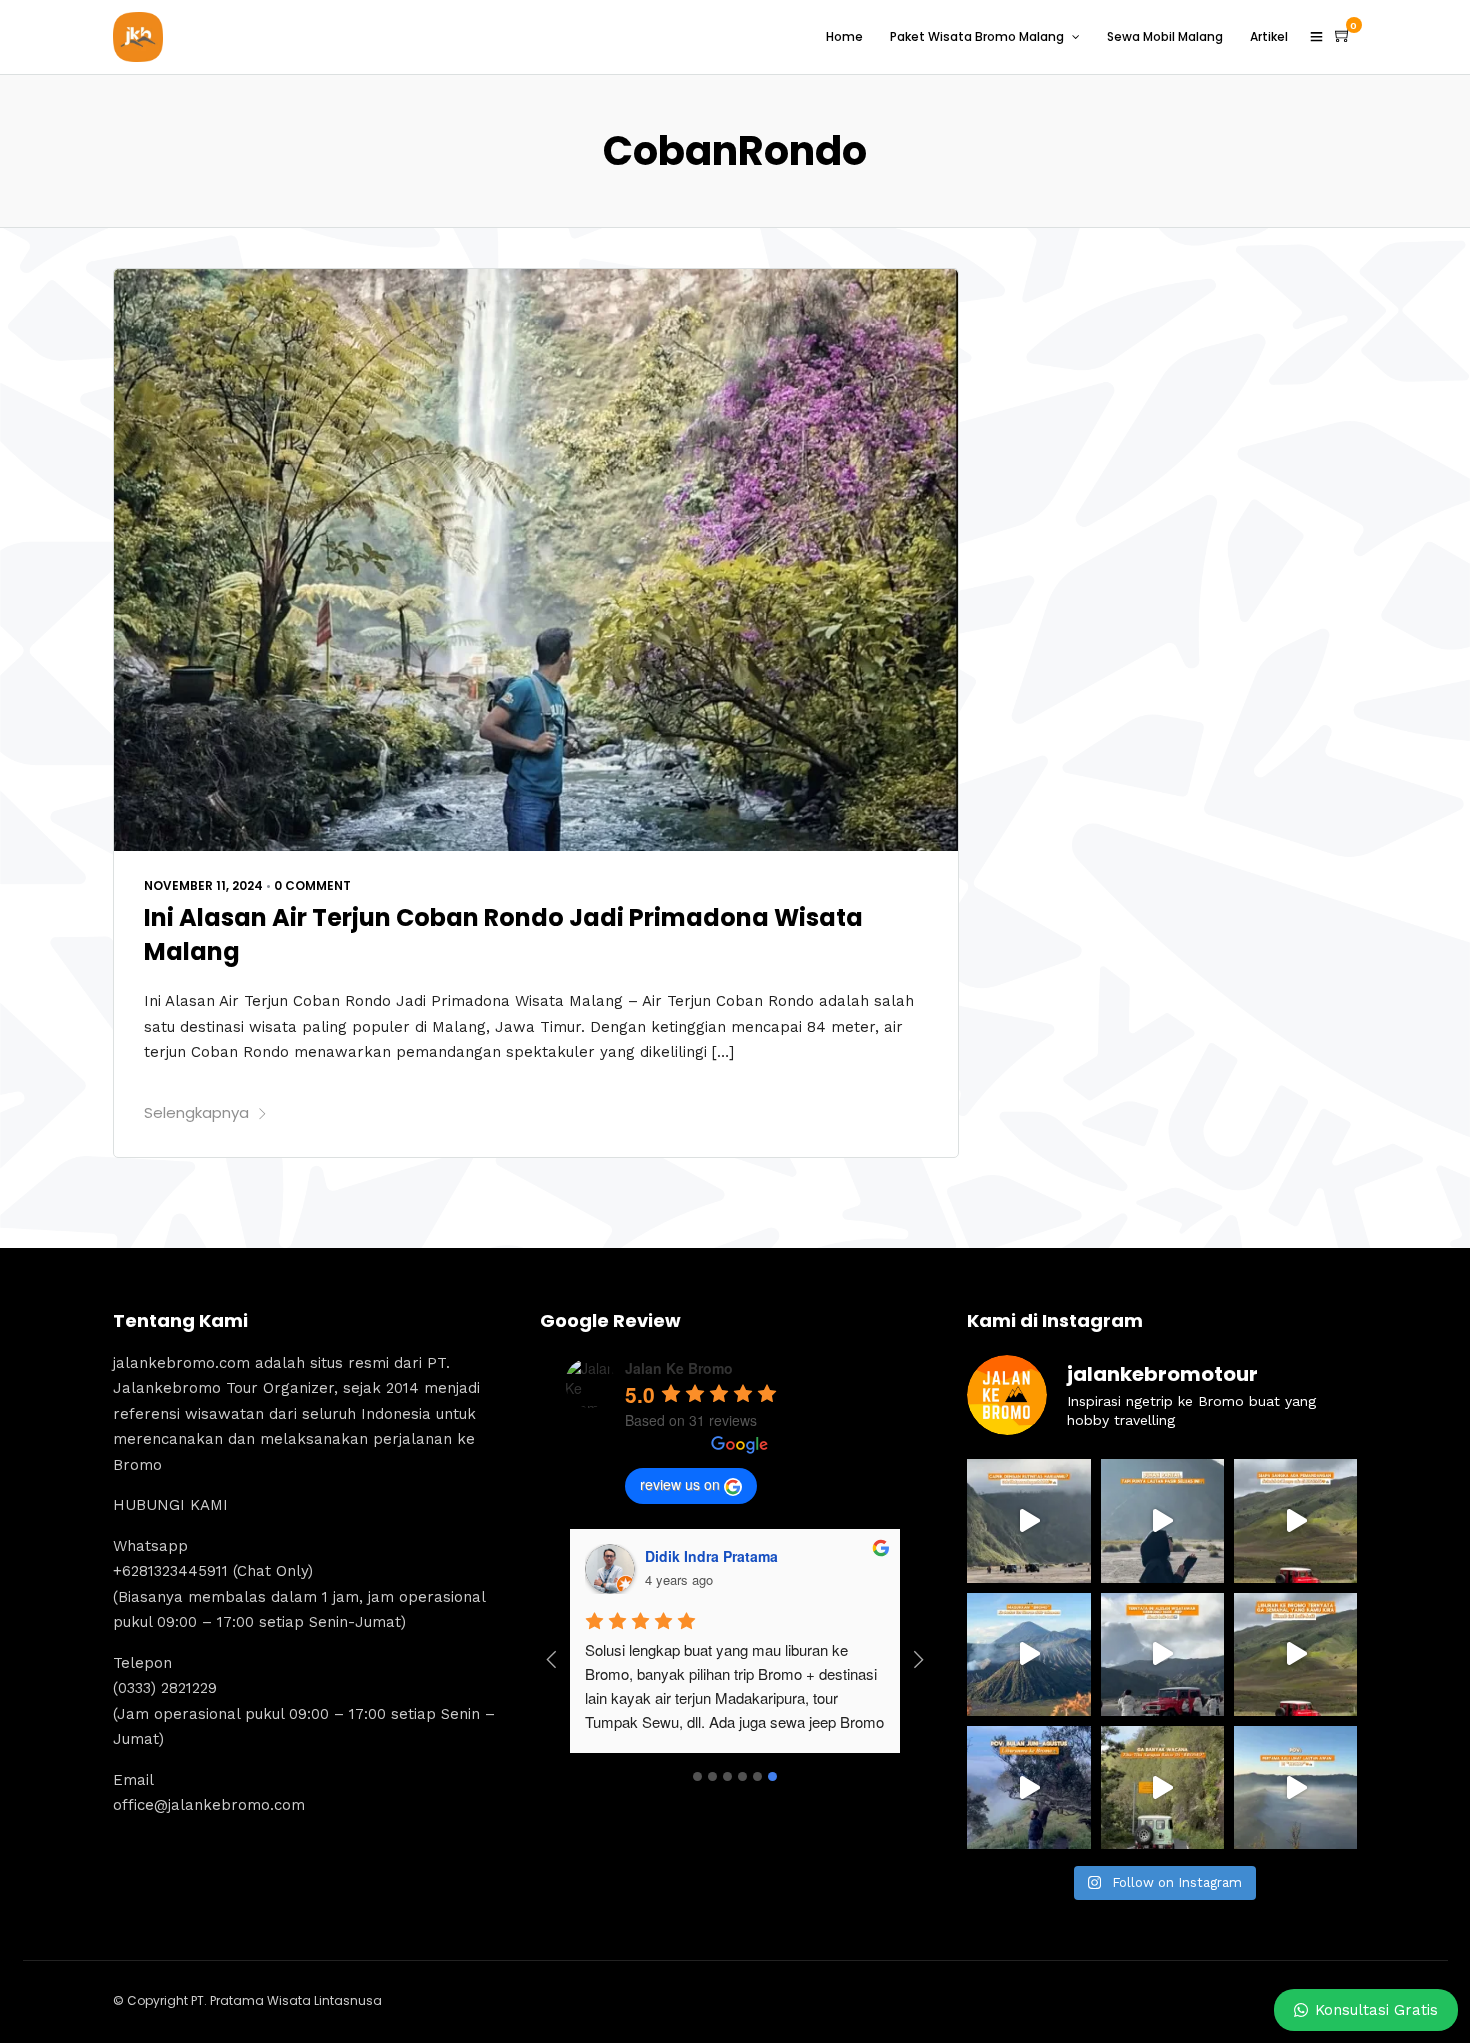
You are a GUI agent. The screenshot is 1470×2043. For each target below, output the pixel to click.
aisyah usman (679, 1556)
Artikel (1269, 36)
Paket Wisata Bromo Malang (977, 36)
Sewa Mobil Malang (1165, 36)
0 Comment (312, 885)
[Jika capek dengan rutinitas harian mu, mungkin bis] (1028, 1520)
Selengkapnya (196, 1112)
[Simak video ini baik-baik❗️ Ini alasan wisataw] (1162, 1654)
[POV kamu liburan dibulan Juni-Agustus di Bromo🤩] (1028, 1787)
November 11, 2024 (203, 885)
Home (844, 36)
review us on (680, 1484)
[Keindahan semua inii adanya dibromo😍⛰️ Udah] (1295, 1520)
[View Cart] (1343, 36)
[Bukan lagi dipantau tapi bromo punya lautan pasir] (1162, 1520)
